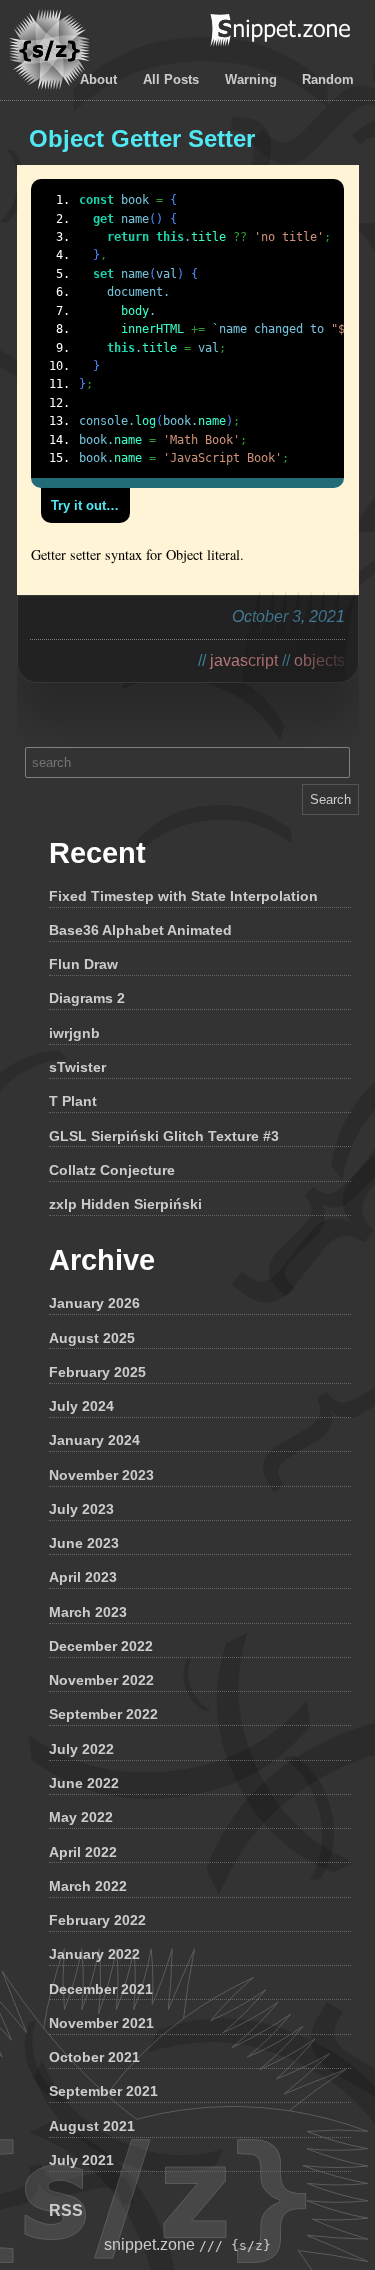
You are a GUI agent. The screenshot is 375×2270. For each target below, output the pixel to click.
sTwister (77, 1067)
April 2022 (83, 1852)
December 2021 (101, 1989)
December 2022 (101, 1646)
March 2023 (88, 1612)
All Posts (171, 79)
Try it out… (85, 505)
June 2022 (84, 1783)
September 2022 (103, 1714)
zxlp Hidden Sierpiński (125, 1204)
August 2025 (92, 1338)
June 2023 (84, 1543)
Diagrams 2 (87, 998)
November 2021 (101, 2023)
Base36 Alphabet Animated (140, 930)
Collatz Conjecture (112, 1170)
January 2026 (94, 1303)
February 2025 (97, 1372)
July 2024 (81, 1406)
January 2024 (94, 1440)
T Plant (73, 1101)
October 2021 (94, 2057)
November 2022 (101, 1680)
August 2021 (92, 2126)
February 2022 (97, 1920)
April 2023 (83, 1577)
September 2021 (103, 2091)
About (98, 79)
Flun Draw (83, 964)
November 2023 (101, 1475)
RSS (66, 2210)
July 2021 (81, 2160)
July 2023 (81, 1509)
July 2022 (81, 1749)
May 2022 (81, 1817)
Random (328, 79)
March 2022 (88, 1886)
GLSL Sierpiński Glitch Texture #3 (164, 1136)
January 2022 (94, 1954)
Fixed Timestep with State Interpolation (183, 896)
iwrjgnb (74, 1033)
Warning (251, 79)
